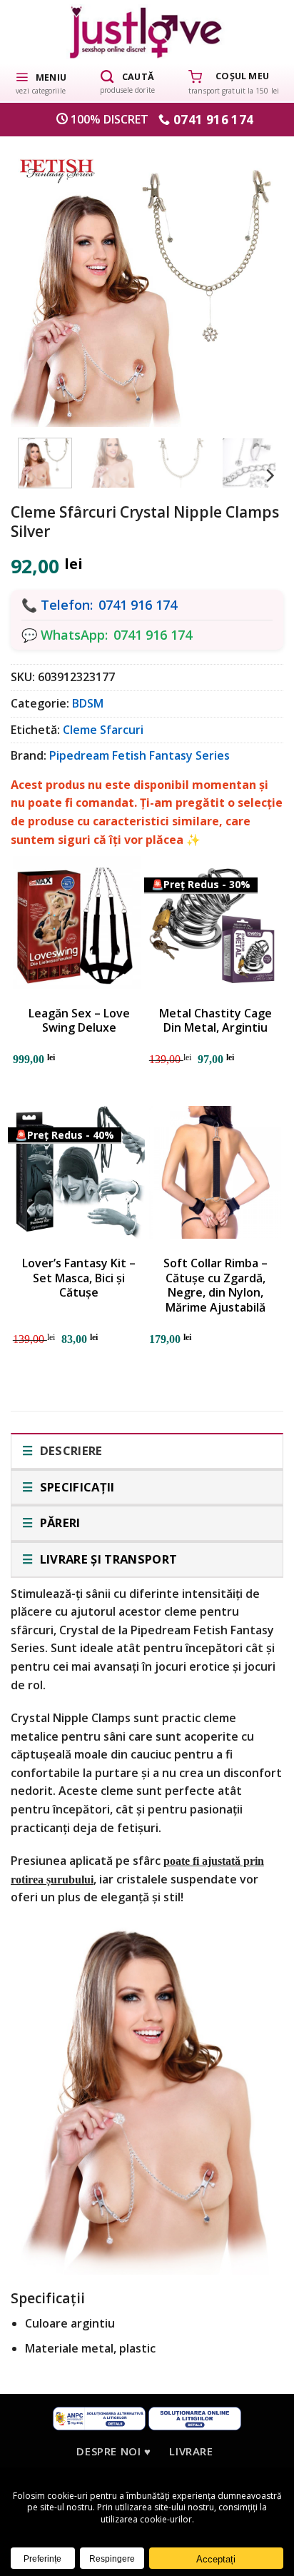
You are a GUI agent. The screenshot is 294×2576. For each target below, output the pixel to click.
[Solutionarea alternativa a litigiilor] (99, 2417)
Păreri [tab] (58, 1523)
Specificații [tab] (75, 1487)
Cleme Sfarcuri (103, 730)
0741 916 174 (138, 605)
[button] (41, 82)
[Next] (254, 281)
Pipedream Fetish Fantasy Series (140, 755)
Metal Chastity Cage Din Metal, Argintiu (216, 1021)
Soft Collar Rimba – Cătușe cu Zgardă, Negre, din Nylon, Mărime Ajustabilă (216, 1286)
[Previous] (40, 281)
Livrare (191, 2451)
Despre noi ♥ (113, 2451)
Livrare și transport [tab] (107, 1559)
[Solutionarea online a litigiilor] (195, 2417)
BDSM (88, 703)
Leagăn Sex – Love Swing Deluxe (79, 1021)
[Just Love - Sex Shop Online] (147, 32)
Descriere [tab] (69, 1450)
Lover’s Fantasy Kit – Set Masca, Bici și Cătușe (79, 1278)
